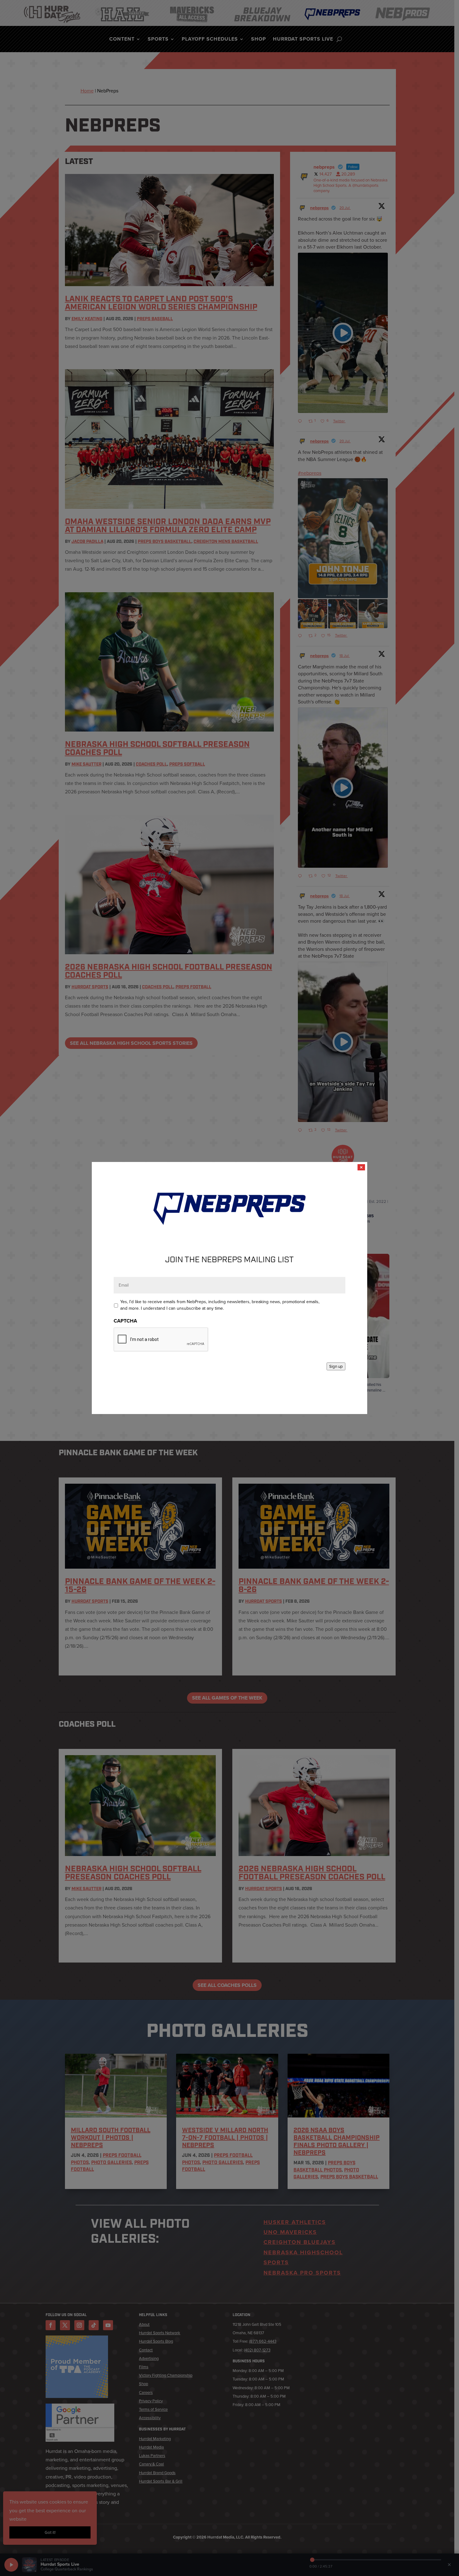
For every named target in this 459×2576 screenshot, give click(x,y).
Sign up (336, 1366)
